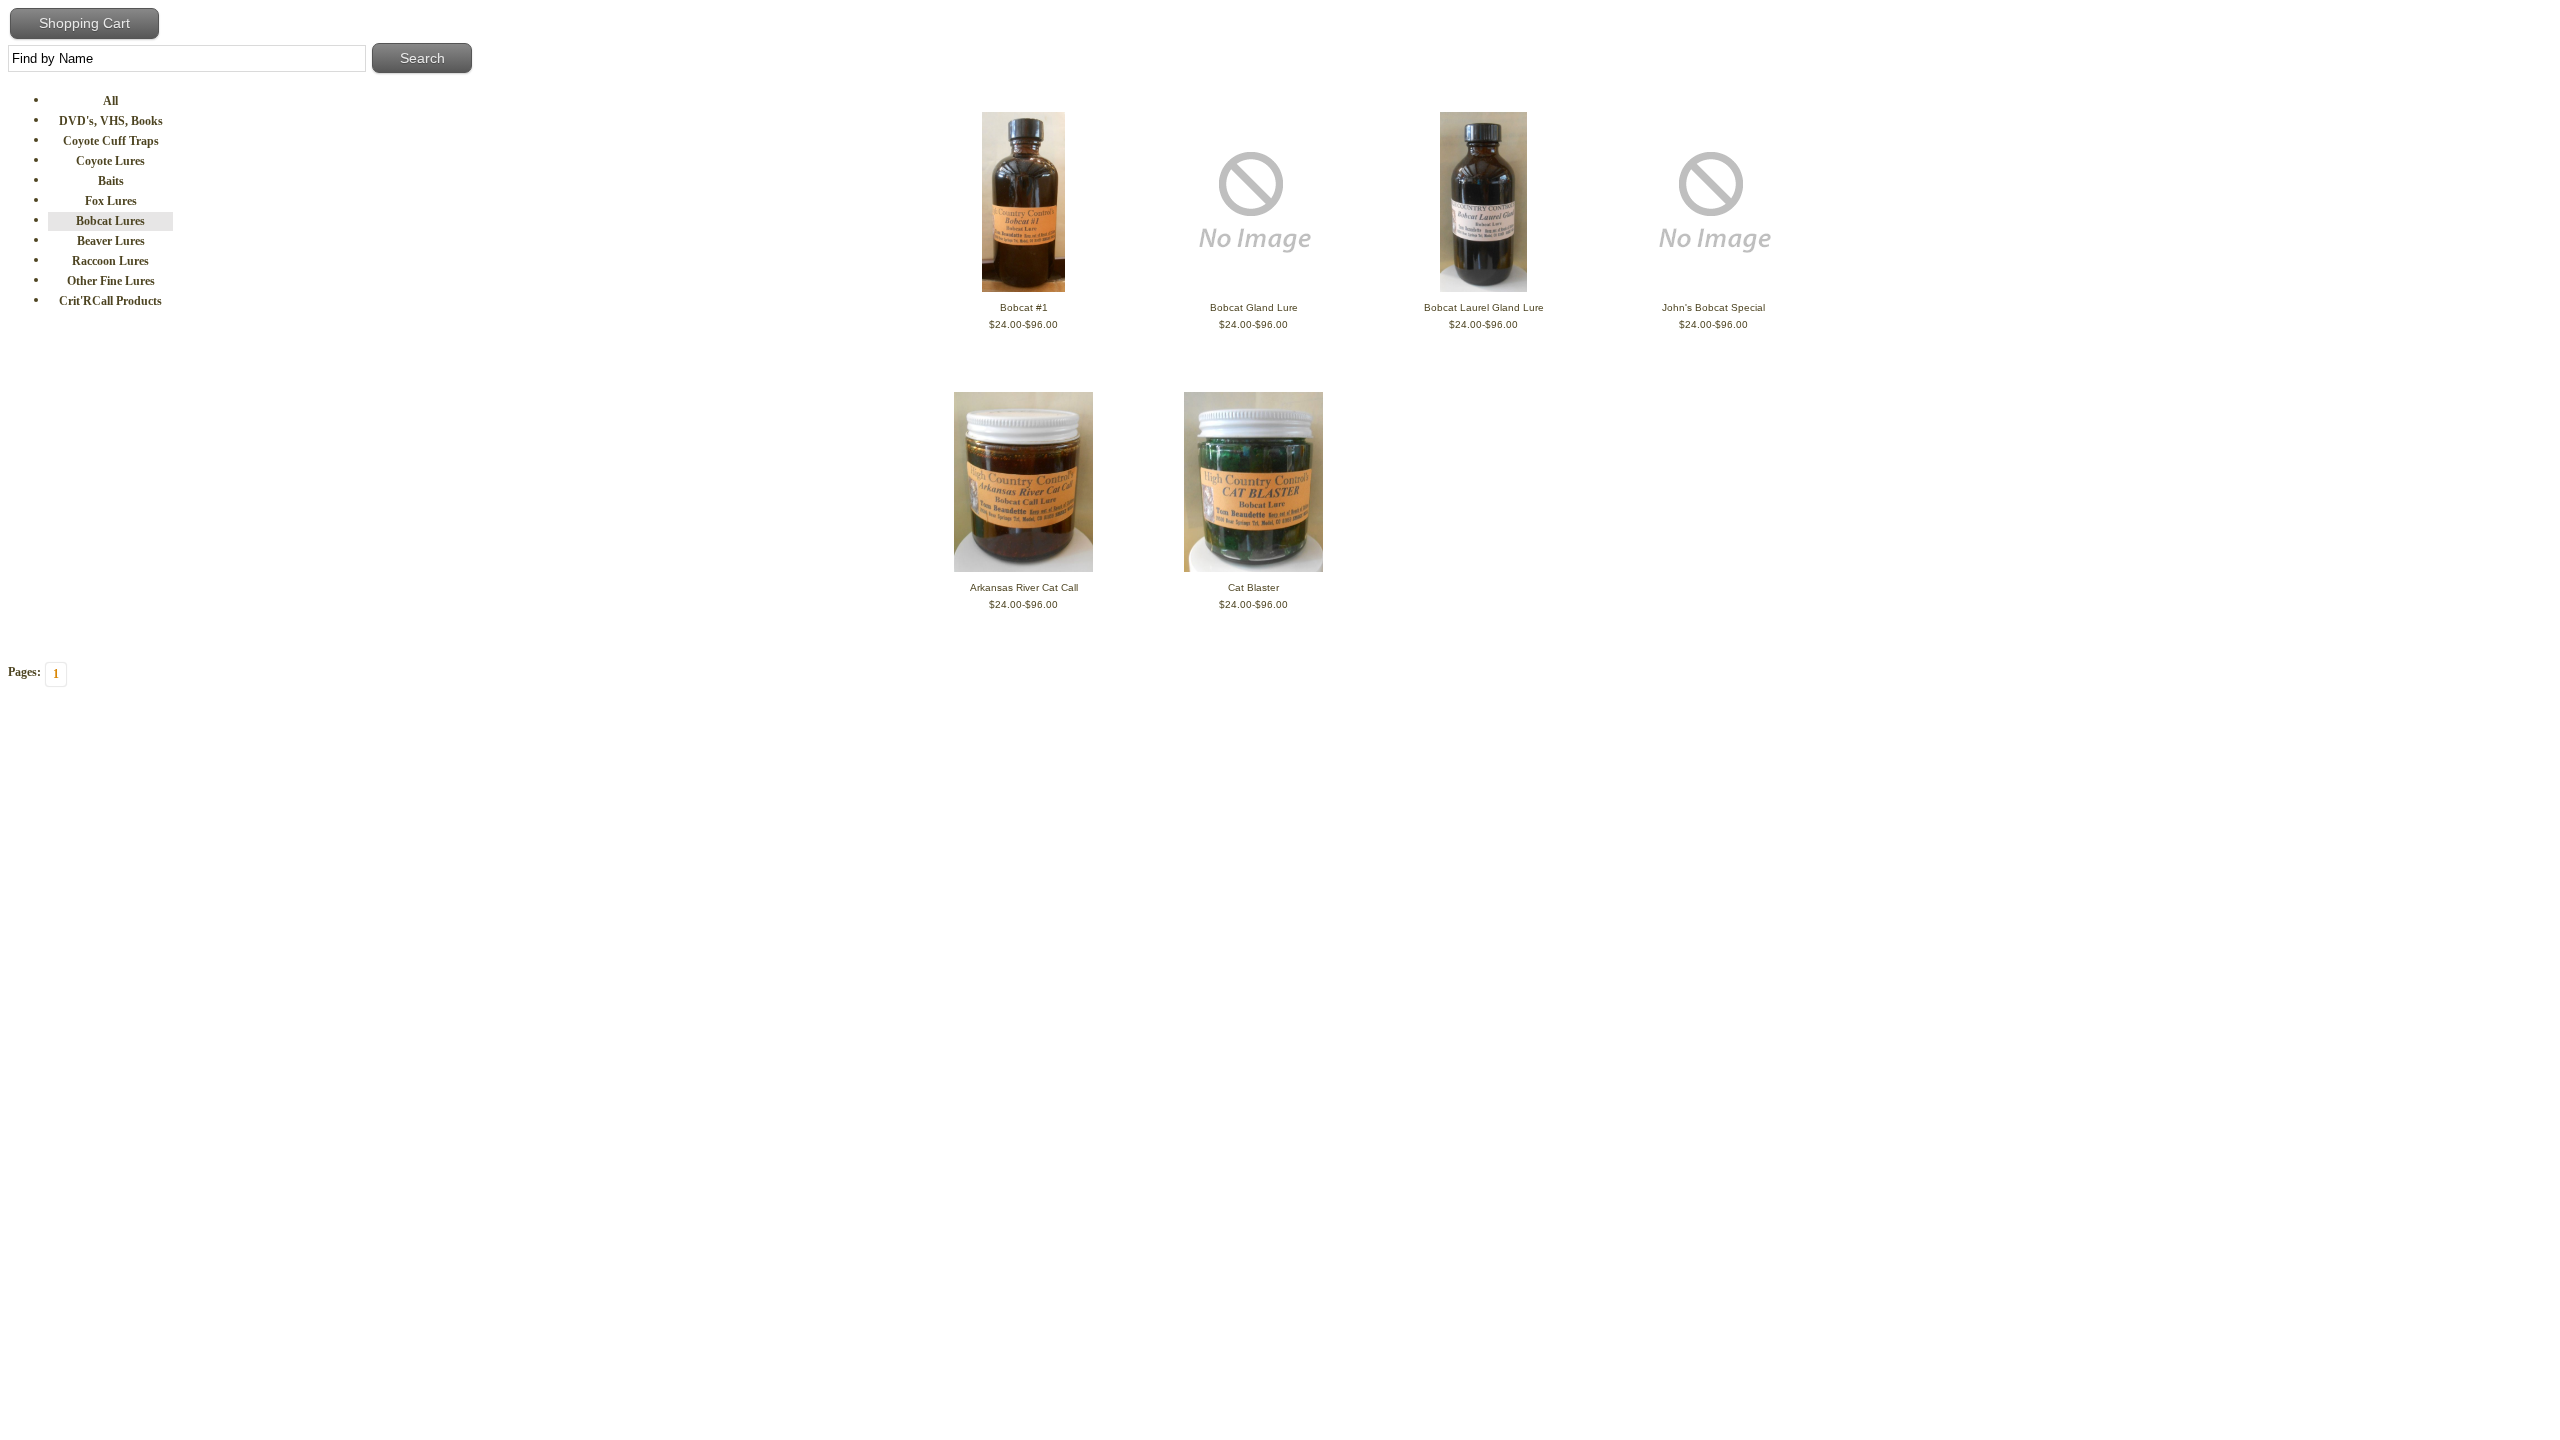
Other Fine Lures (111, 281)
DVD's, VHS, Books (111, 121)
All (110, 101)
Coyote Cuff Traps (111, 141)
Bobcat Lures (110, 221)
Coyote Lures (110, 161)
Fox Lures (111, 201)
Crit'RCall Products (110, 301)
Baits (111, 181)
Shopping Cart (84, 23)
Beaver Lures (111, 241)
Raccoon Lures (110, 261)
